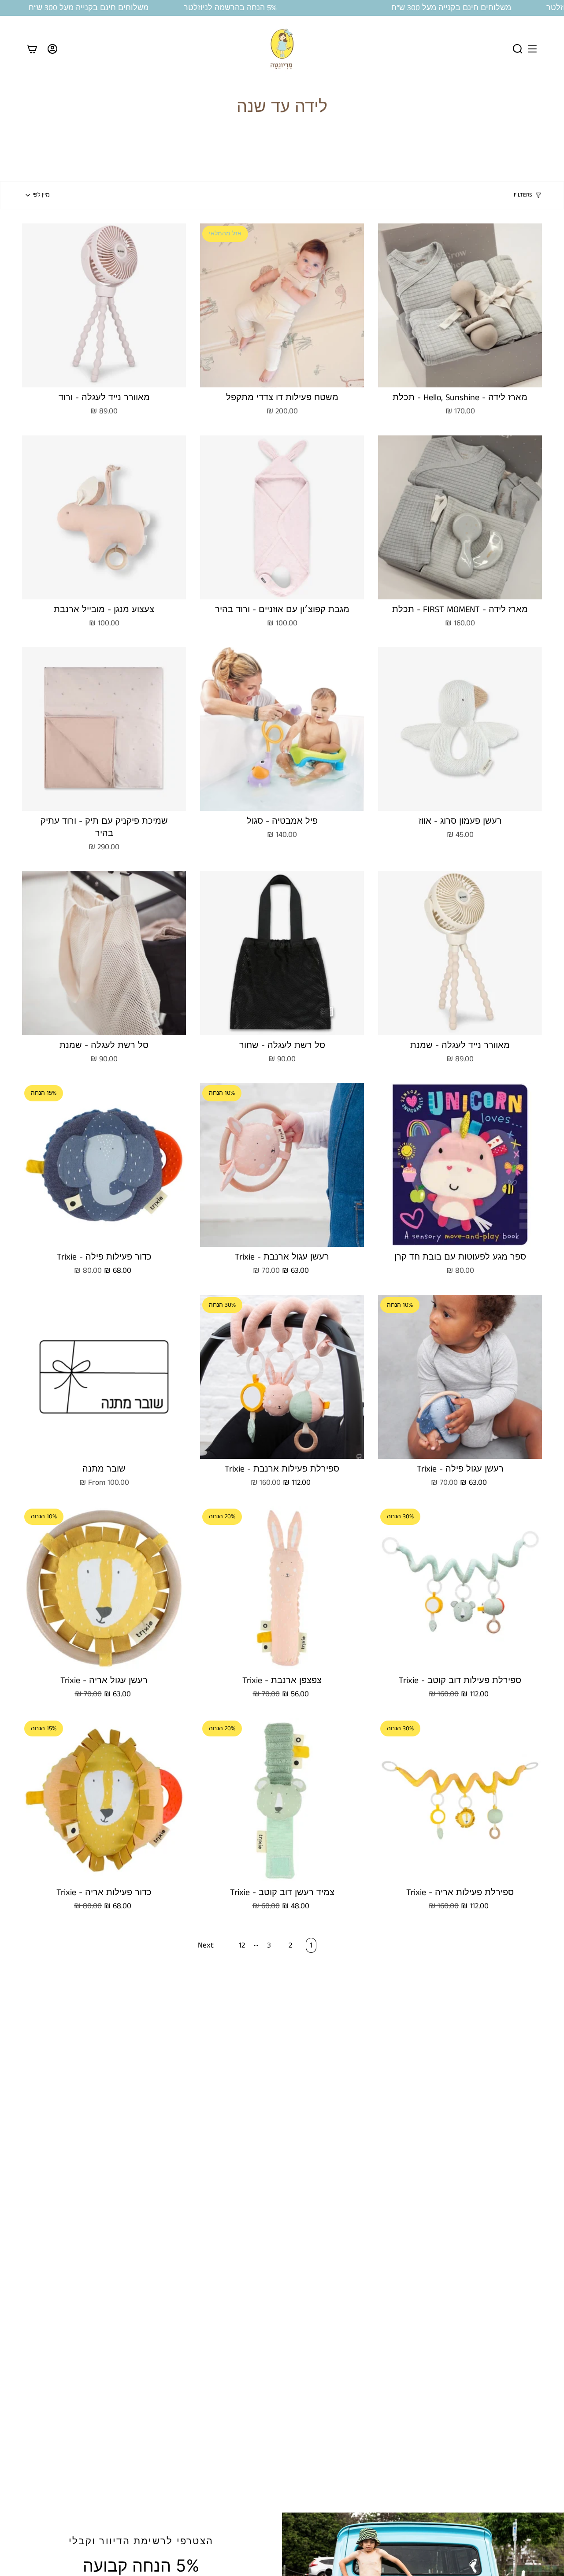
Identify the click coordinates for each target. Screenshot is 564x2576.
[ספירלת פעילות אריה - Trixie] (460, 1800)
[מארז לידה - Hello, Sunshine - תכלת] (460, 305)
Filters (523, 195)
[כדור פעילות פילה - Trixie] (104, 1165)
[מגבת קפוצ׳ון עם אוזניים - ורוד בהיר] (282, 517)
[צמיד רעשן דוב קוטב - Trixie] (282, 1800)
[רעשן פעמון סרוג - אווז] (460, 729)
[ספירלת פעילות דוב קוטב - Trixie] (460, 1588)
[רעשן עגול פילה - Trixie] (460, 1377)
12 (242, 1945)
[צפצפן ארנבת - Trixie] (282, 1588)
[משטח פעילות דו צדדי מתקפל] (282, 305)
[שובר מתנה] (104, 1377)
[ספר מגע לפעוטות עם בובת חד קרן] (460, 1165)
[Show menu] (532, 49)
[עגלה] (32, 49)
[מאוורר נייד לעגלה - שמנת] (460, 953)
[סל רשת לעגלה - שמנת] (104, 953)
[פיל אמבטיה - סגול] (282, 729)
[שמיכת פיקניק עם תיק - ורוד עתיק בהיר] (104, 729)
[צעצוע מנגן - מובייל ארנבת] (104, 517)
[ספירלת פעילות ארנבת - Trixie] (282, 1377)
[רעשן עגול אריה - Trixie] (104, 1588)
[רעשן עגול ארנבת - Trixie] (282, 1165)
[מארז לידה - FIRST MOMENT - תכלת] (460, 517)
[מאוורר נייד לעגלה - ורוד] (104, 305)
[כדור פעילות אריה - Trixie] (104, 1800)
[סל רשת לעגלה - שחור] (282, 953)
